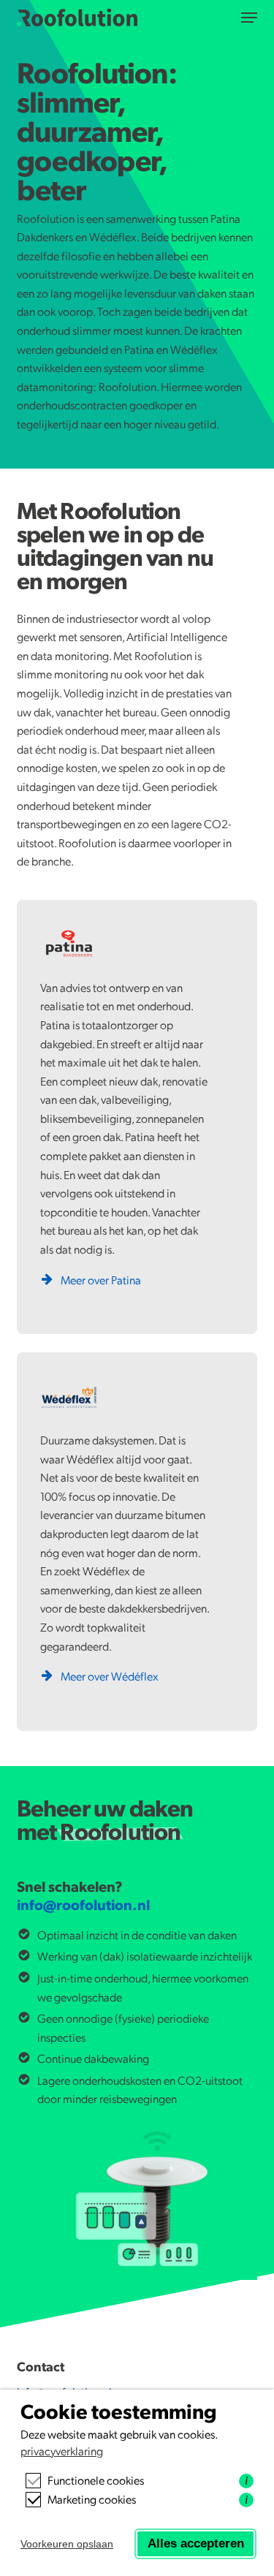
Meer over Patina (101, 1280)
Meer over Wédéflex (110, 1676)
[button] (249, 18)
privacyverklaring (62, 2451)
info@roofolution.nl (83, 1904)
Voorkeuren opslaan (67, 2544)
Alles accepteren (196, 2543)
